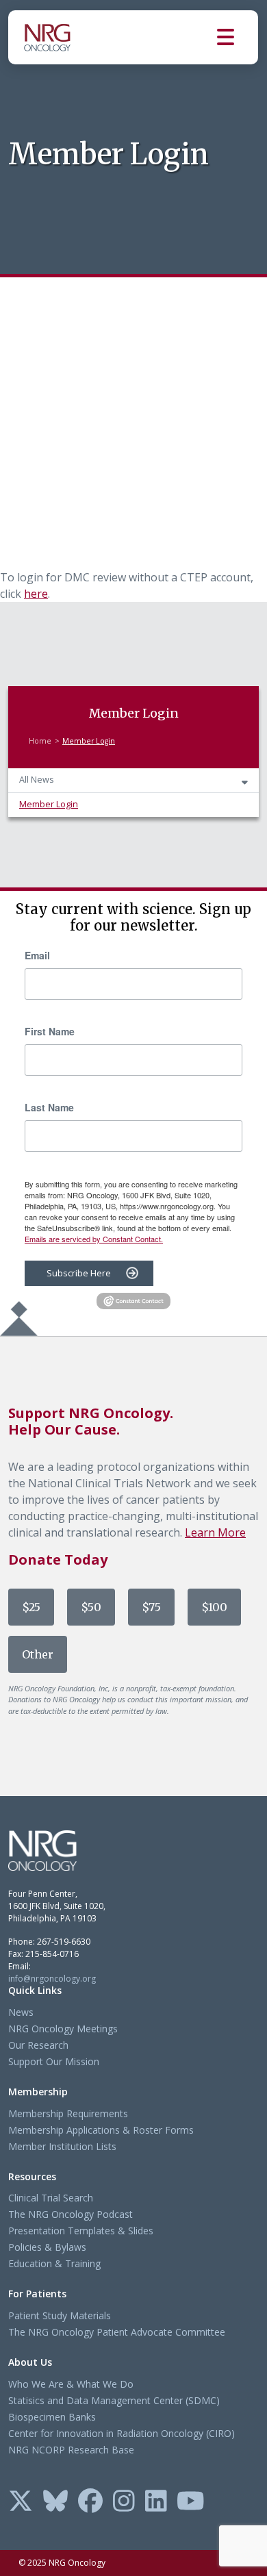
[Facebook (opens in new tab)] (90, 2502)
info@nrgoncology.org (52, 1979)
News (21, 2012)
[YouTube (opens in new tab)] (191, 2502)
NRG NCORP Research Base (71, 2450)
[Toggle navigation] (238, 37)
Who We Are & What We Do (71, 2384)
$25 (31, 1607)
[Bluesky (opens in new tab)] (55, 2502)
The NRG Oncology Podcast (71, 2214)
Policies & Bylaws (47, 2247)
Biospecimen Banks (52, 2417)
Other (38, 1654)
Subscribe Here (79, 1273)
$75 (151, 1607)
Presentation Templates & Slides (81, 2231)
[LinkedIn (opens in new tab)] (156, 2502)
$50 (91, 1607)
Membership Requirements (68, 2113)
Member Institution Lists (62, 2146)
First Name (50, 1031)
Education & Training (54, 2263)
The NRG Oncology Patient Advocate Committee (117, 2332)
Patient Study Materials (60, 2315)
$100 (214, 1607)
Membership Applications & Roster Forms (101, 2130)
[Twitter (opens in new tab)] (21, 2502)
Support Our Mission (54, 2061)
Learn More (215, 1532)
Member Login (49, 804)
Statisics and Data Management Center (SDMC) (114, 2400)
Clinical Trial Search (51, 2198)
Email (37, 955)
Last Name (49, 1107)
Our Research (38, 2045)
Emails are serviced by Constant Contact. (94, 1239)
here (36, 594)
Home (40, 741)
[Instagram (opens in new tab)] (124, 2502)
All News (37, 780)
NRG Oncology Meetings (63, 2029)
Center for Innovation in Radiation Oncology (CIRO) (122, 2433)
